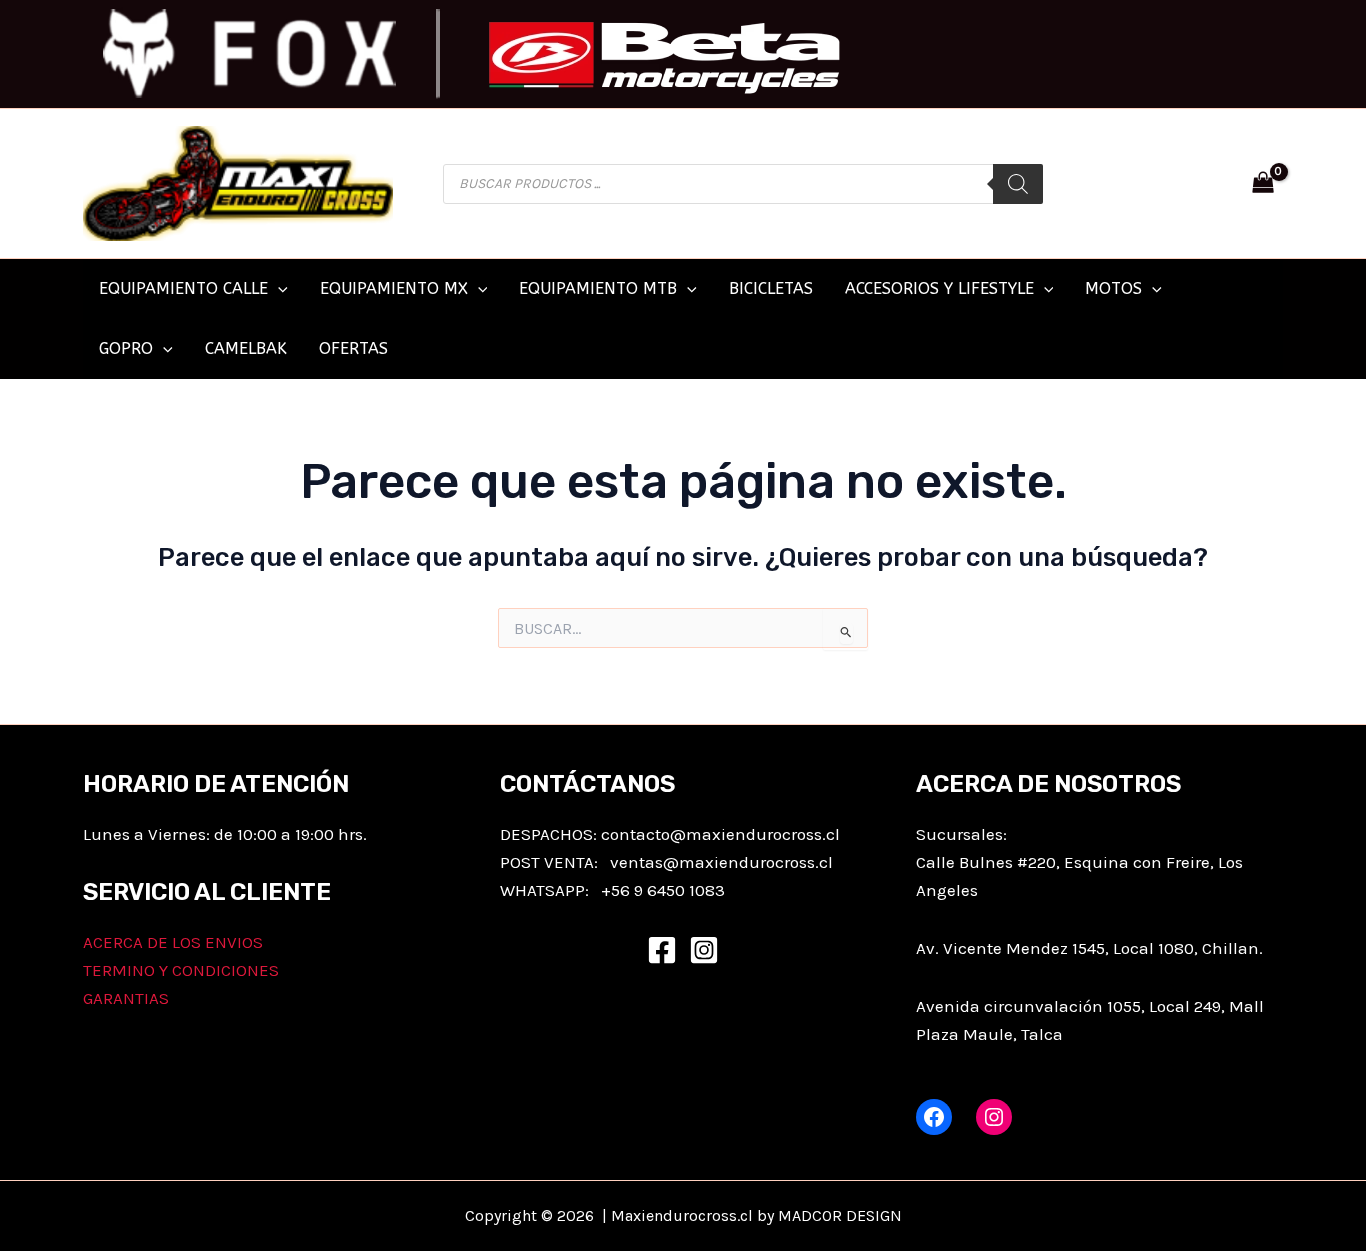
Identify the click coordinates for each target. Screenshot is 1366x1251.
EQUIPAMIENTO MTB (598, 288)
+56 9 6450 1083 (663, 890)
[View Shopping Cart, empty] (1263, 184)
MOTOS (1113, 288)
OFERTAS (353, 348)
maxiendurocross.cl (756, 862)
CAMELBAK (246, 348)
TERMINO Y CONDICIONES (181, 970)
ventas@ (644, 862)
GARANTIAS (126, 998)
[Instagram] (704, 950)
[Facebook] (662, 950)
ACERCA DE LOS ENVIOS (173, 942)
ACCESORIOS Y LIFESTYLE (939, 288)
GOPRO (126, 348)
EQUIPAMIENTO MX (394, 288)
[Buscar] (1018, 184)
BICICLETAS (771, 288)
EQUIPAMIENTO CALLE (183, 288)
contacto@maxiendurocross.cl (720, 834)
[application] (278, 289)
